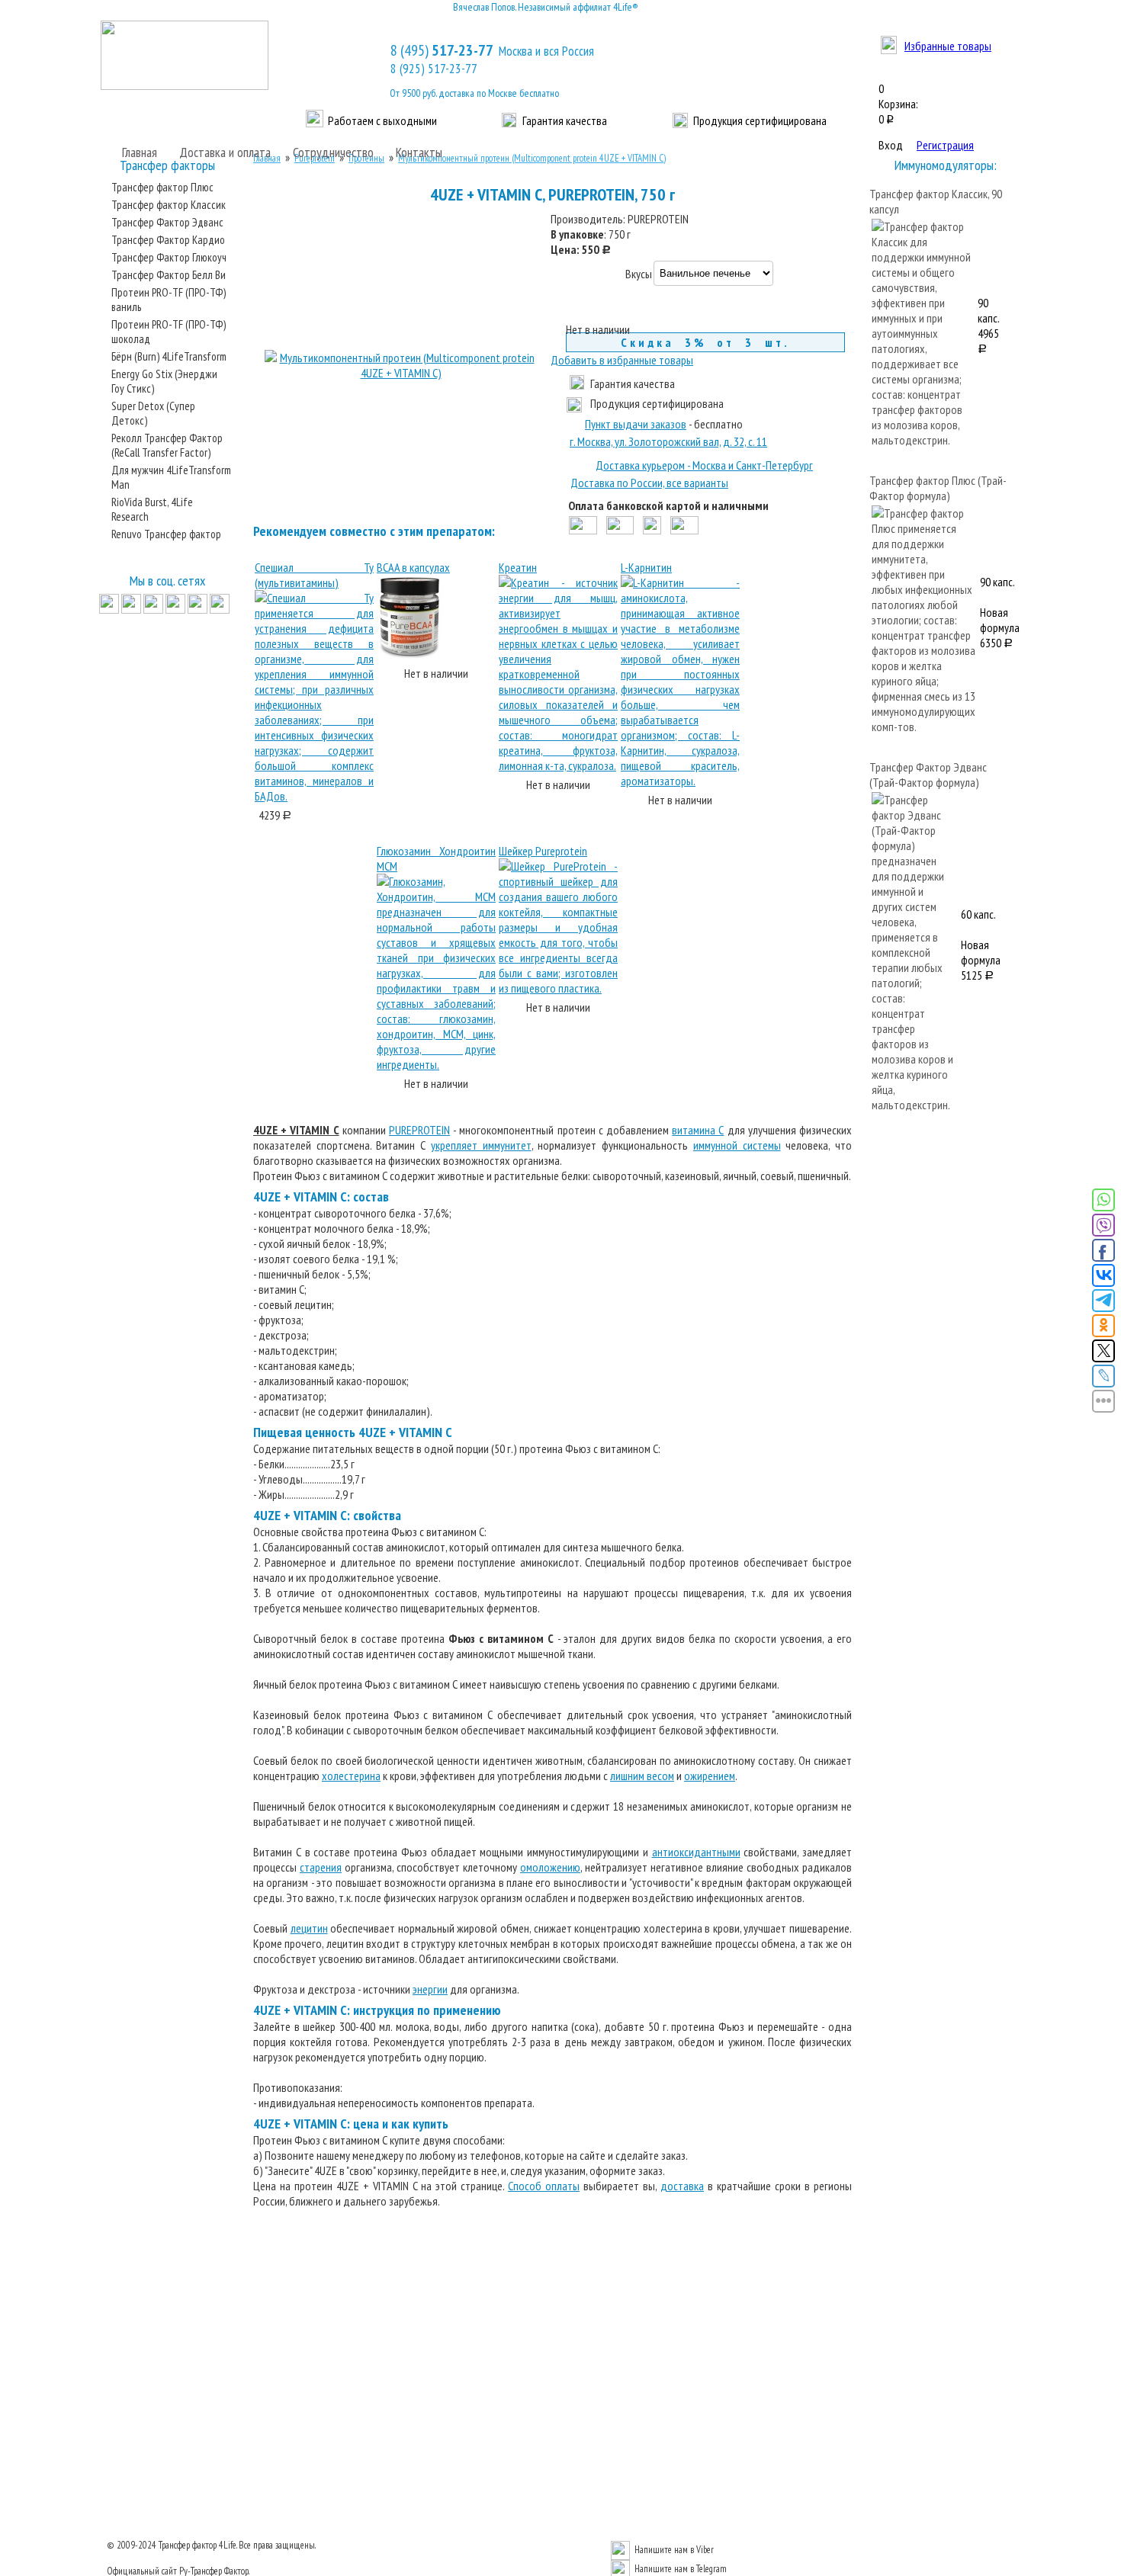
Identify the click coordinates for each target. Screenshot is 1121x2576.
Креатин (518, 567)
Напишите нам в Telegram (681, 2569)
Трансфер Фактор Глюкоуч (169, 257)
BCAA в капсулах (413, 567)
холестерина (351, 1776)
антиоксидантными (696, 1852)
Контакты (419, 152)
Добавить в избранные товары (622, 360)
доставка (682, 2186)
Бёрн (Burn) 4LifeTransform (169, 356)
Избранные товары (948, 46)
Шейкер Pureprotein (543, 851)
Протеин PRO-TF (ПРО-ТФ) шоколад (169, 332)
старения (321, 1867)
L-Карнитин (646, 567)
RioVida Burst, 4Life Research (152, 509)
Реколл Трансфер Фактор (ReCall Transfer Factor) (167, 445)
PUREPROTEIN (419, 1130)
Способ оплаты (544, 2186)
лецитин (309, 1928)
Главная (140, 152)
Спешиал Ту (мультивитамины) (314, 575)
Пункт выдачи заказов (636, 424)
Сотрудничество (333, 152)
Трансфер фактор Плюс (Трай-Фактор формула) (938, 488)
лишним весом (642, 1776)
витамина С (698, 1130)
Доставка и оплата (225, 152)
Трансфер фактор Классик (169, 205)
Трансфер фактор (188, 2545)
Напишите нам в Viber (674, 2550)
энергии (430, 1989)
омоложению (550, 1867)
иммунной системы (737, 1145)
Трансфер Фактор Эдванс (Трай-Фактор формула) (928, 775)
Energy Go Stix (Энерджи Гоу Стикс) (164, 381)
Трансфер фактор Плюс (162, 187)
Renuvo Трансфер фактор (166, 534)
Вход (891, 145)
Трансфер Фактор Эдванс (167, 222)
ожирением (710, 1776)
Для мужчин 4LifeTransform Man (171, 477)
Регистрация (945, 145)
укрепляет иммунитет (481, 1145)
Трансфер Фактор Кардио (168, 240)
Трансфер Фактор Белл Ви (169, 275)
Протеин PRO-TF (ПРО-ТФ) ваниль (169, 300)
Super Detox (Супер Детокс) (153, 413)
